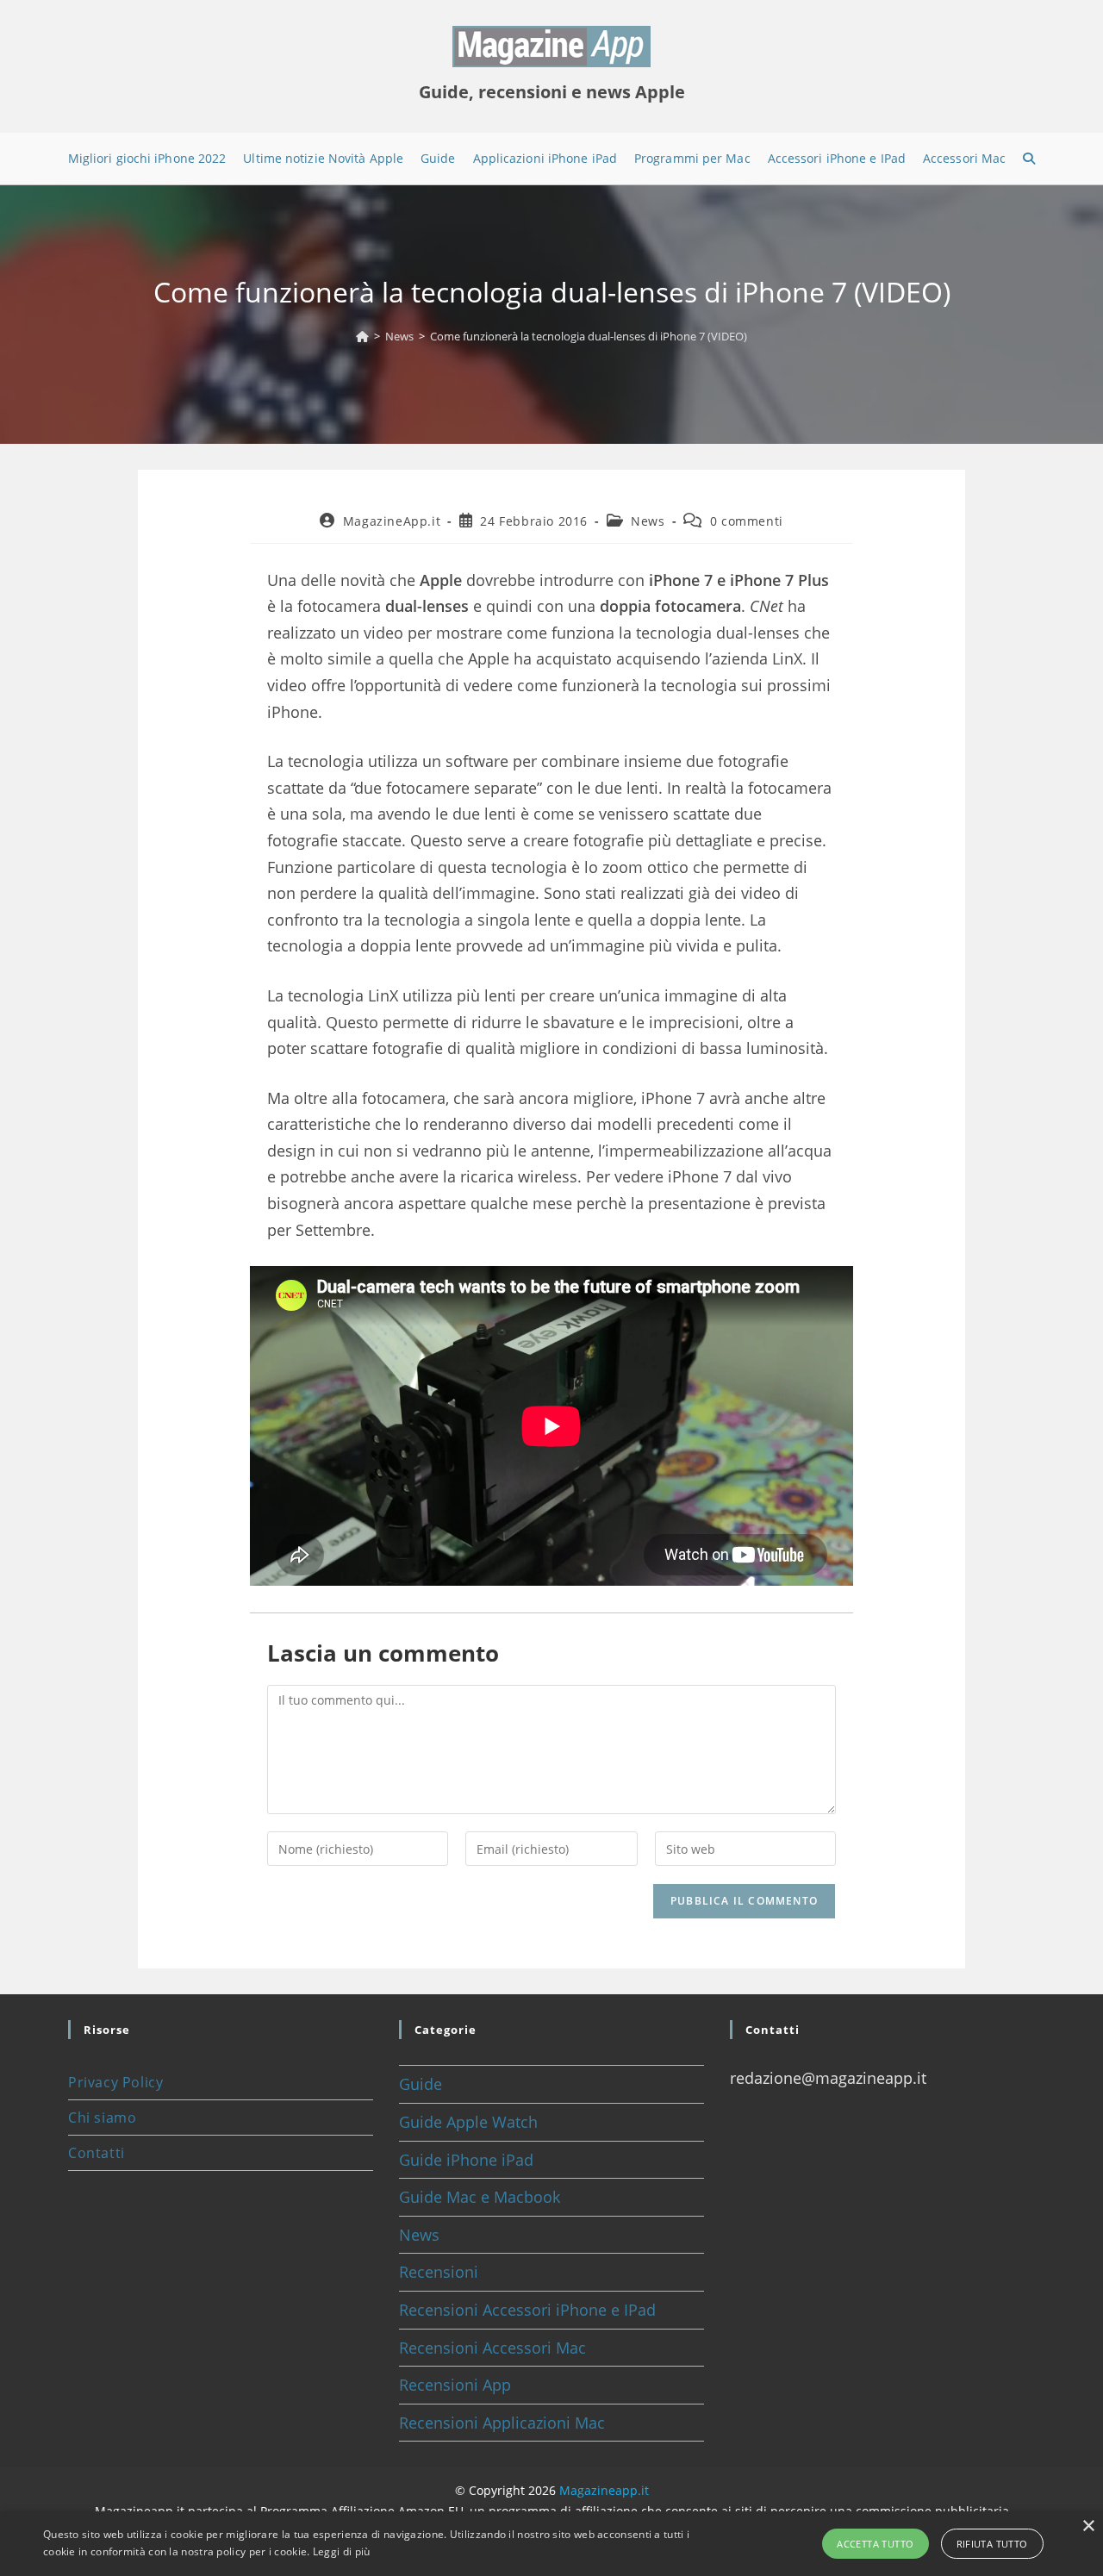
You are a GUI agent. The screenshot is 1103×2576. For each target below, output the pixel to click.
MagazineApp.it (392, 521)
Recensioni (439, 2272)
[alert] (551, 2544)
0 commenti (747, 521)
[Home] (362, 336)
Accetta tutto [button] (875, 2544)
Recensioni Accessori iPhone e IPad (527, 2310)
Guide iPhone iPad (466, 2160)
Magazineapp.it (604, 2490)
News (648, 521)
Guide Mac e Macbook (480, 2197)
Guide (421, 2084)
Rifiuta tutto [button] (992, 2544)
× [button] (1088, 2526)
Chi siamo (102, 2118)
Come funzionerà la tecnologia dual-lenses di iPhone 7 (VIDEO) (589, 336)
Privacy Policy (115, 2082)
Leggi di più (342, 2551)
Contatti (97, 2153)
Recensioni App (455, 2385)
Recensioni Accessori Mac (492, 2348)
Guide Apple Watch (468, 2122)
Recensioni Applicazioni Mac (502, 2423)
